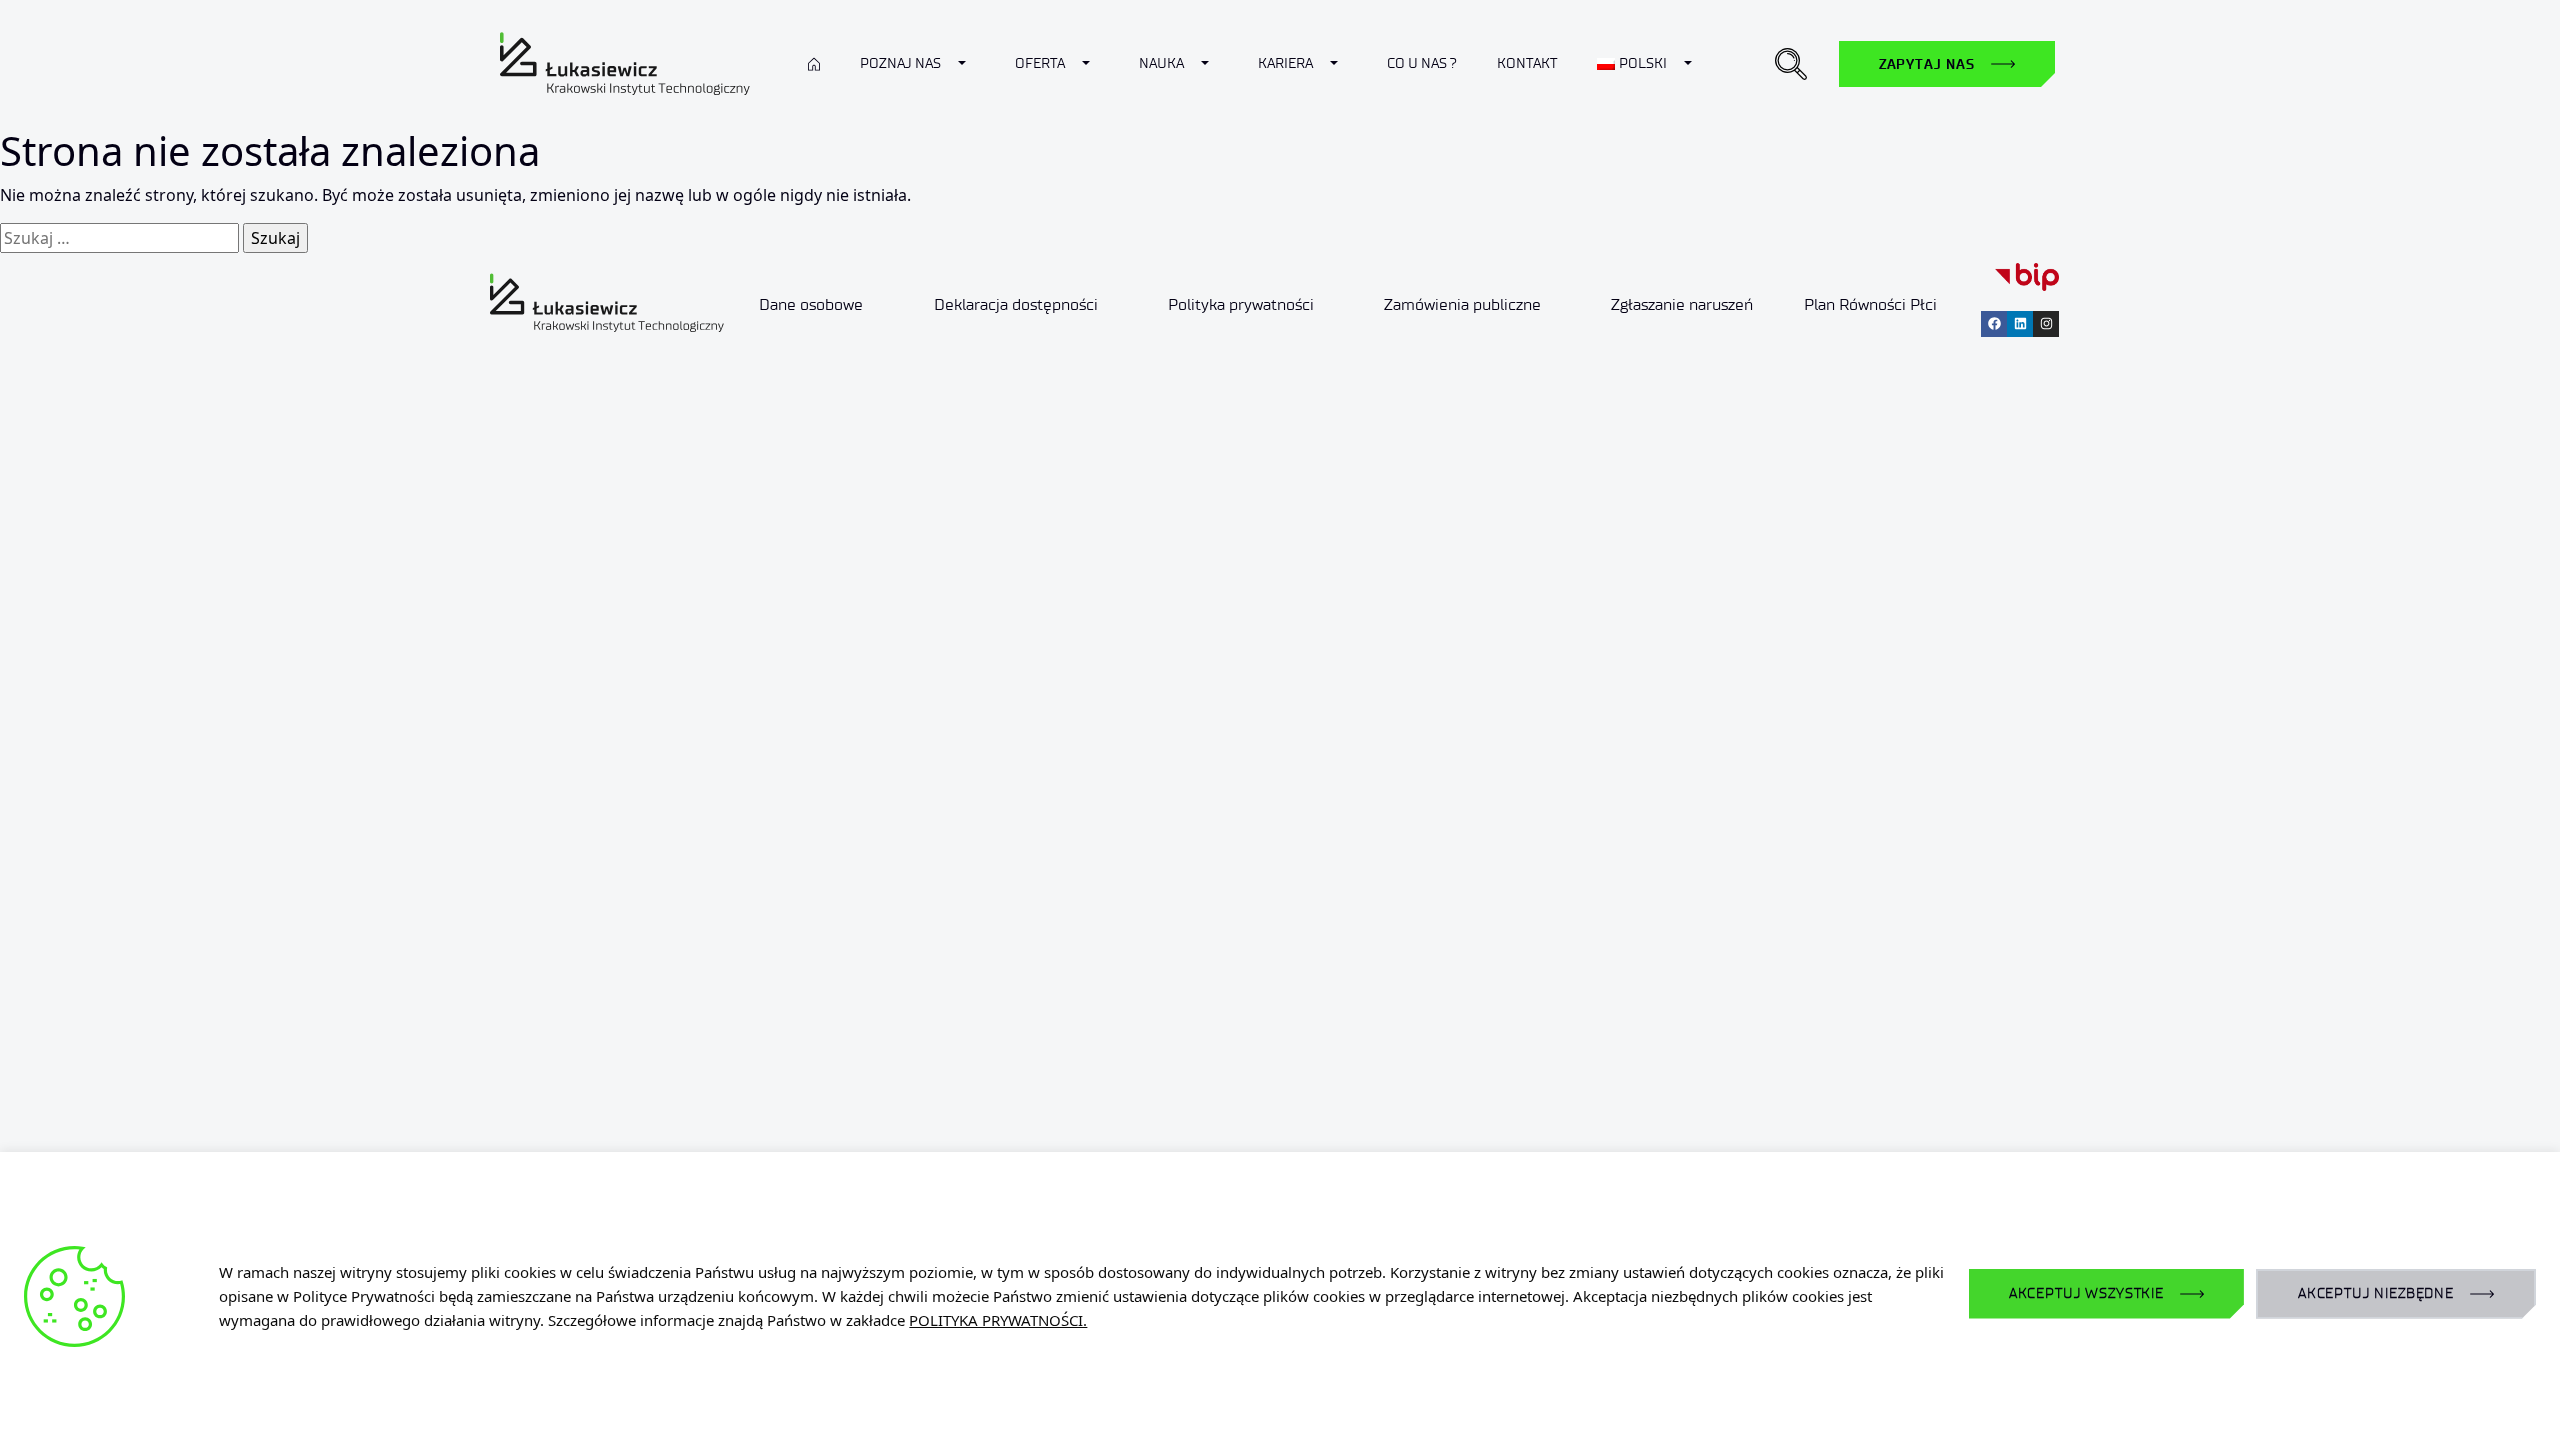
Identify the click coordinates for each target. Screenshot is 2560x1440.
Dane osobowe (811, 304)
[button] (1791, 64)
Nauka (1161, 63)
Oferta (1040, 63)
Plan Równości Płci (1870, 304)
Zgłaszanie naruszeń (1682, 304)
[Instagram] (2046, 324)
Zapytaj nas (1927, 64)
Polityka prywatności (1241, 304)
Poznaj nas (900, 63)
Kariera (1285, 63)
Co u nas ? (1422, 63)
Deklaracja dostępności (1016, 304)
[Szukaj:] (119, 238)
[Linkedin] (2020, 324)
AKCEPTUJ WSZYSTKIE (2086, 1293)
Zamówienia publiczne (1462, 304)
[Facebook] (1994, 324)
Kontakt (1527, 63)
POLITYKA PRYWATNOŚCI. (998, 1320)
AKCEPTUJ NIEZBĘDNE (2376, 1293)
